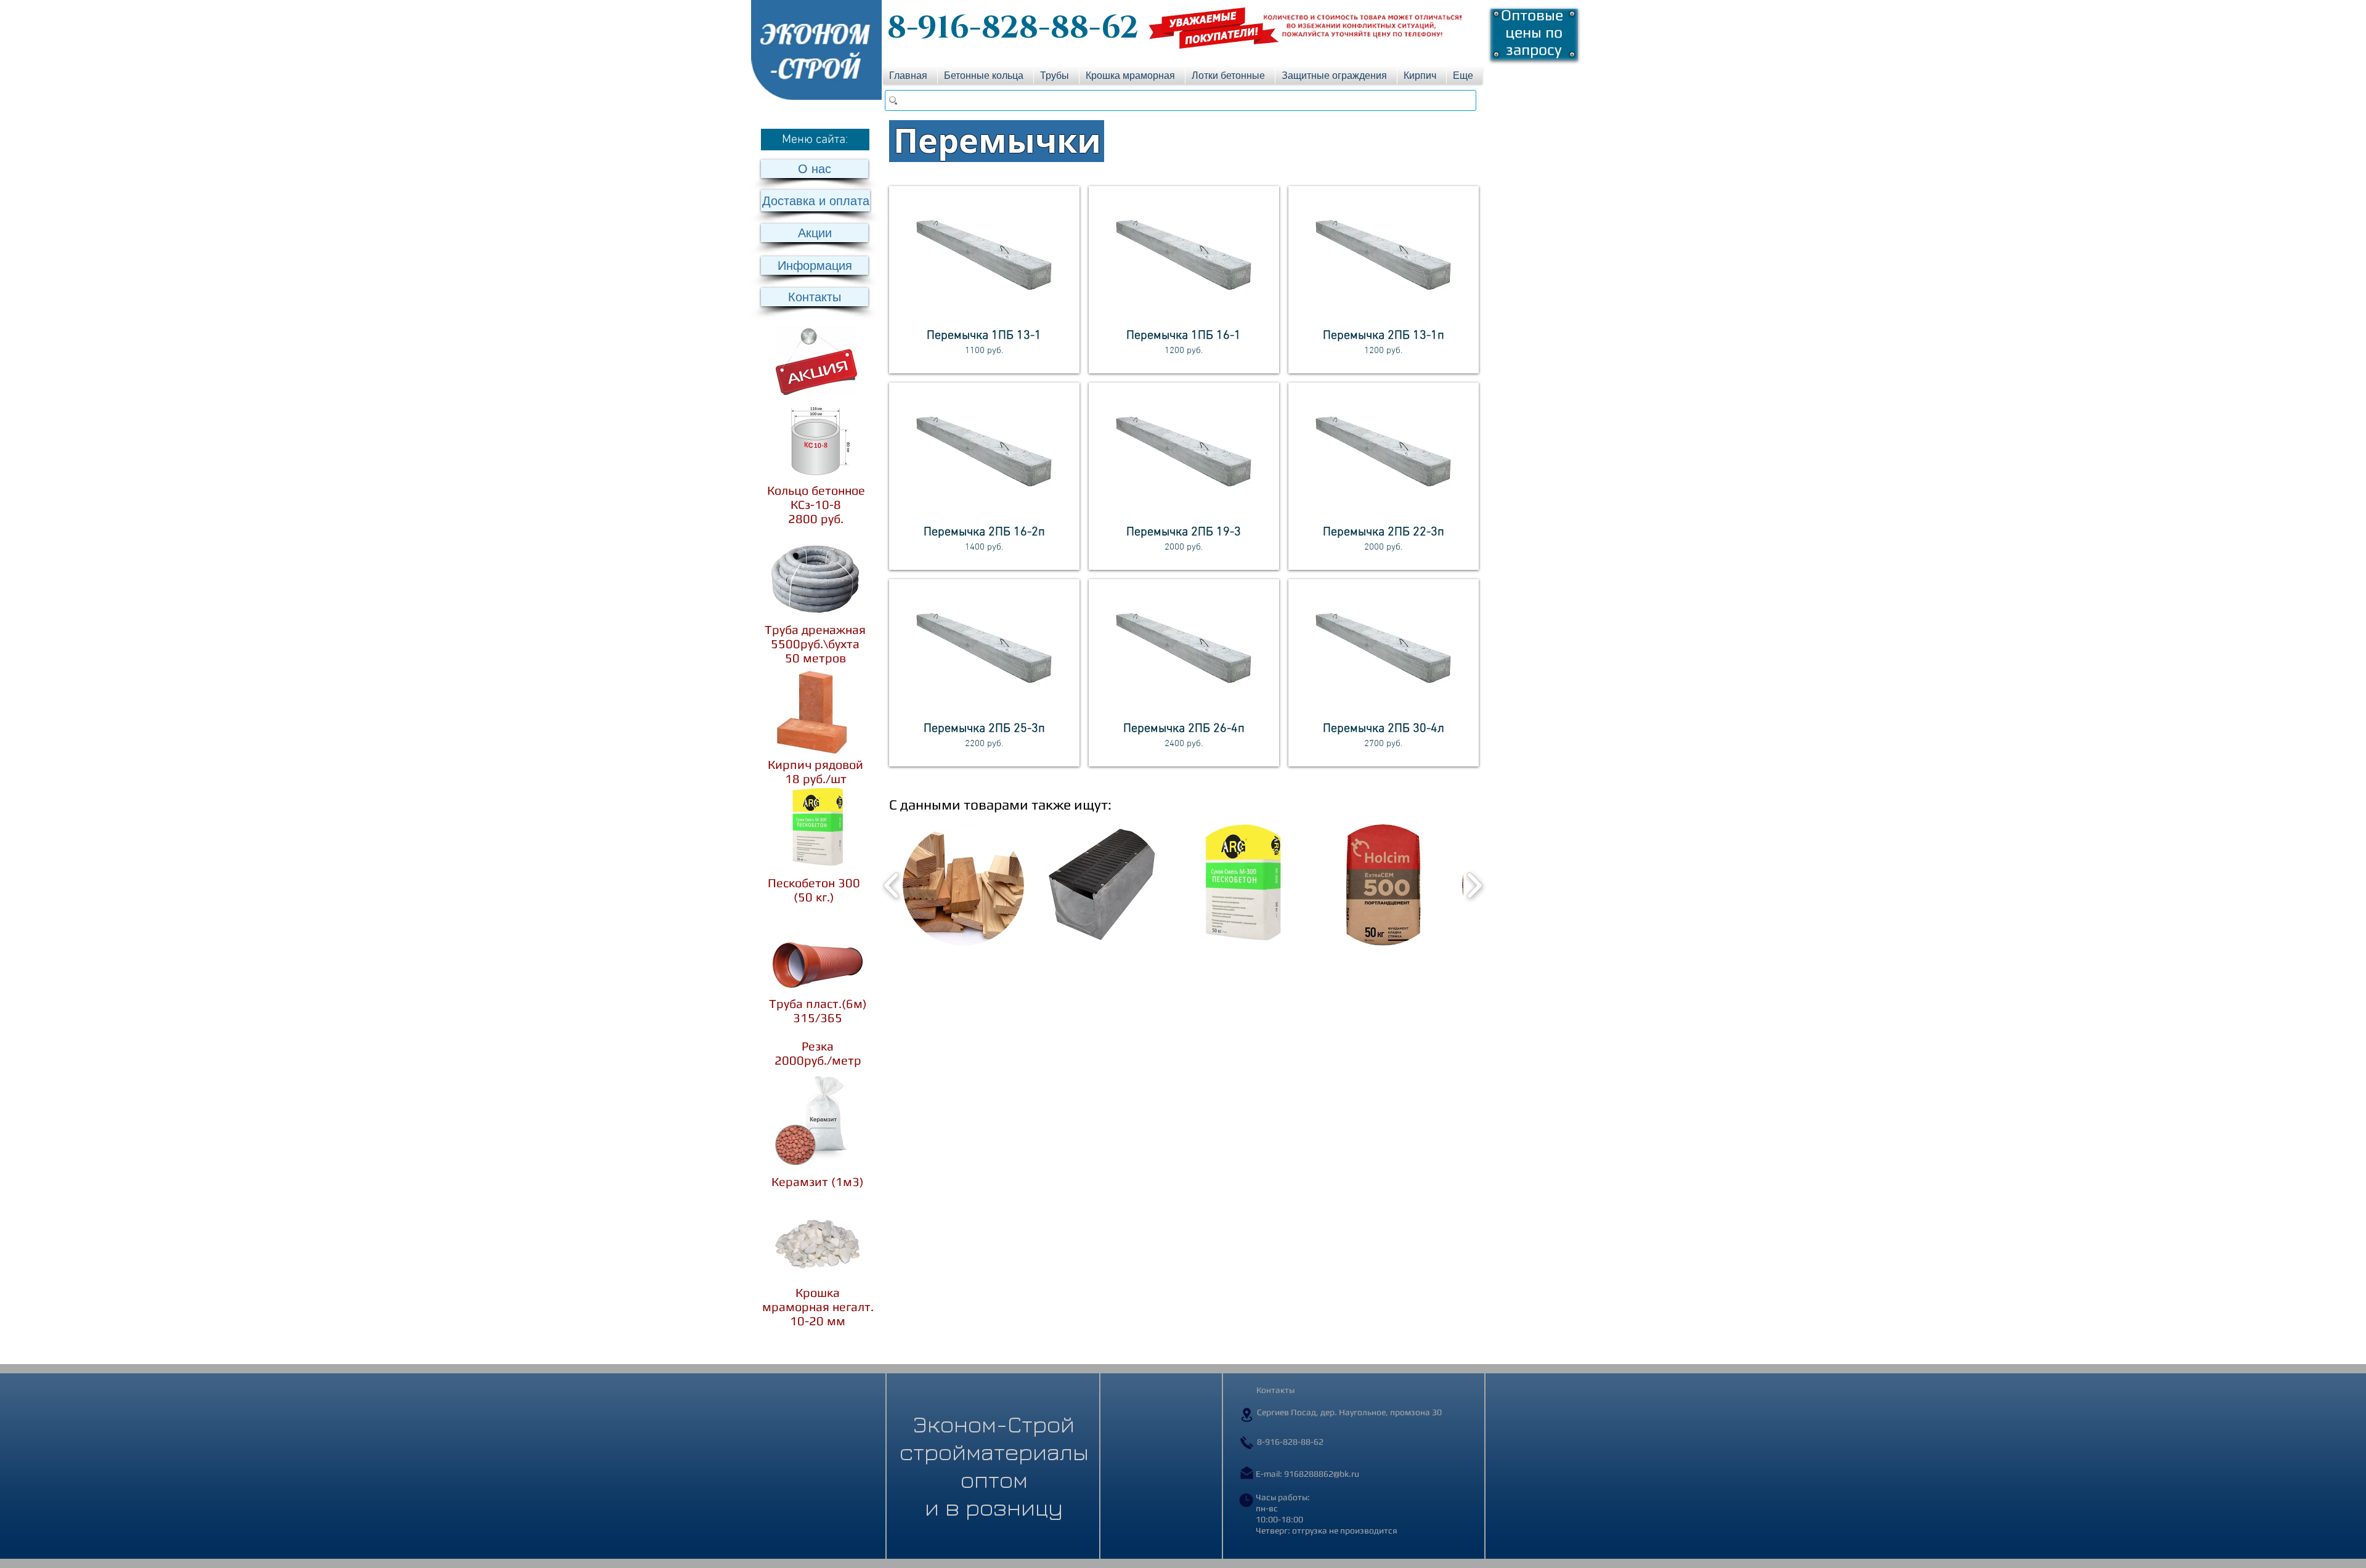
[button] (815, 140)
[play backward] (892, 885)
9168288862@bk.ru (1322, 1474)
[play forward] (1474, 885)
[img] (984, 280)
